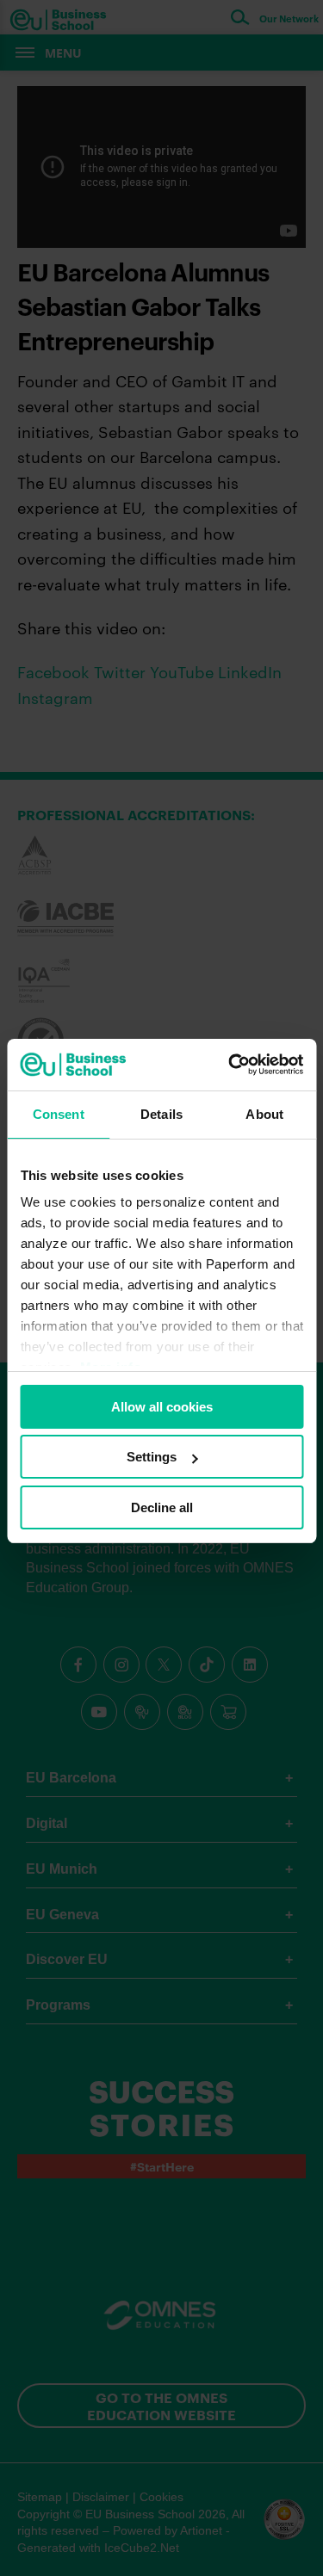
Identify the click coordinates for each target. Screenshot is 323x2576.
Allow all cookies (162, 1407)
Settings (152, 1457)
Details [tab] (161, 1114)
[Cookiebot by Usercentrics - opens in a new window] (230, 1065)
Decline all (162, 1507)
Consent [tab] (59, 1114)
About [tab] (264, 1114)
